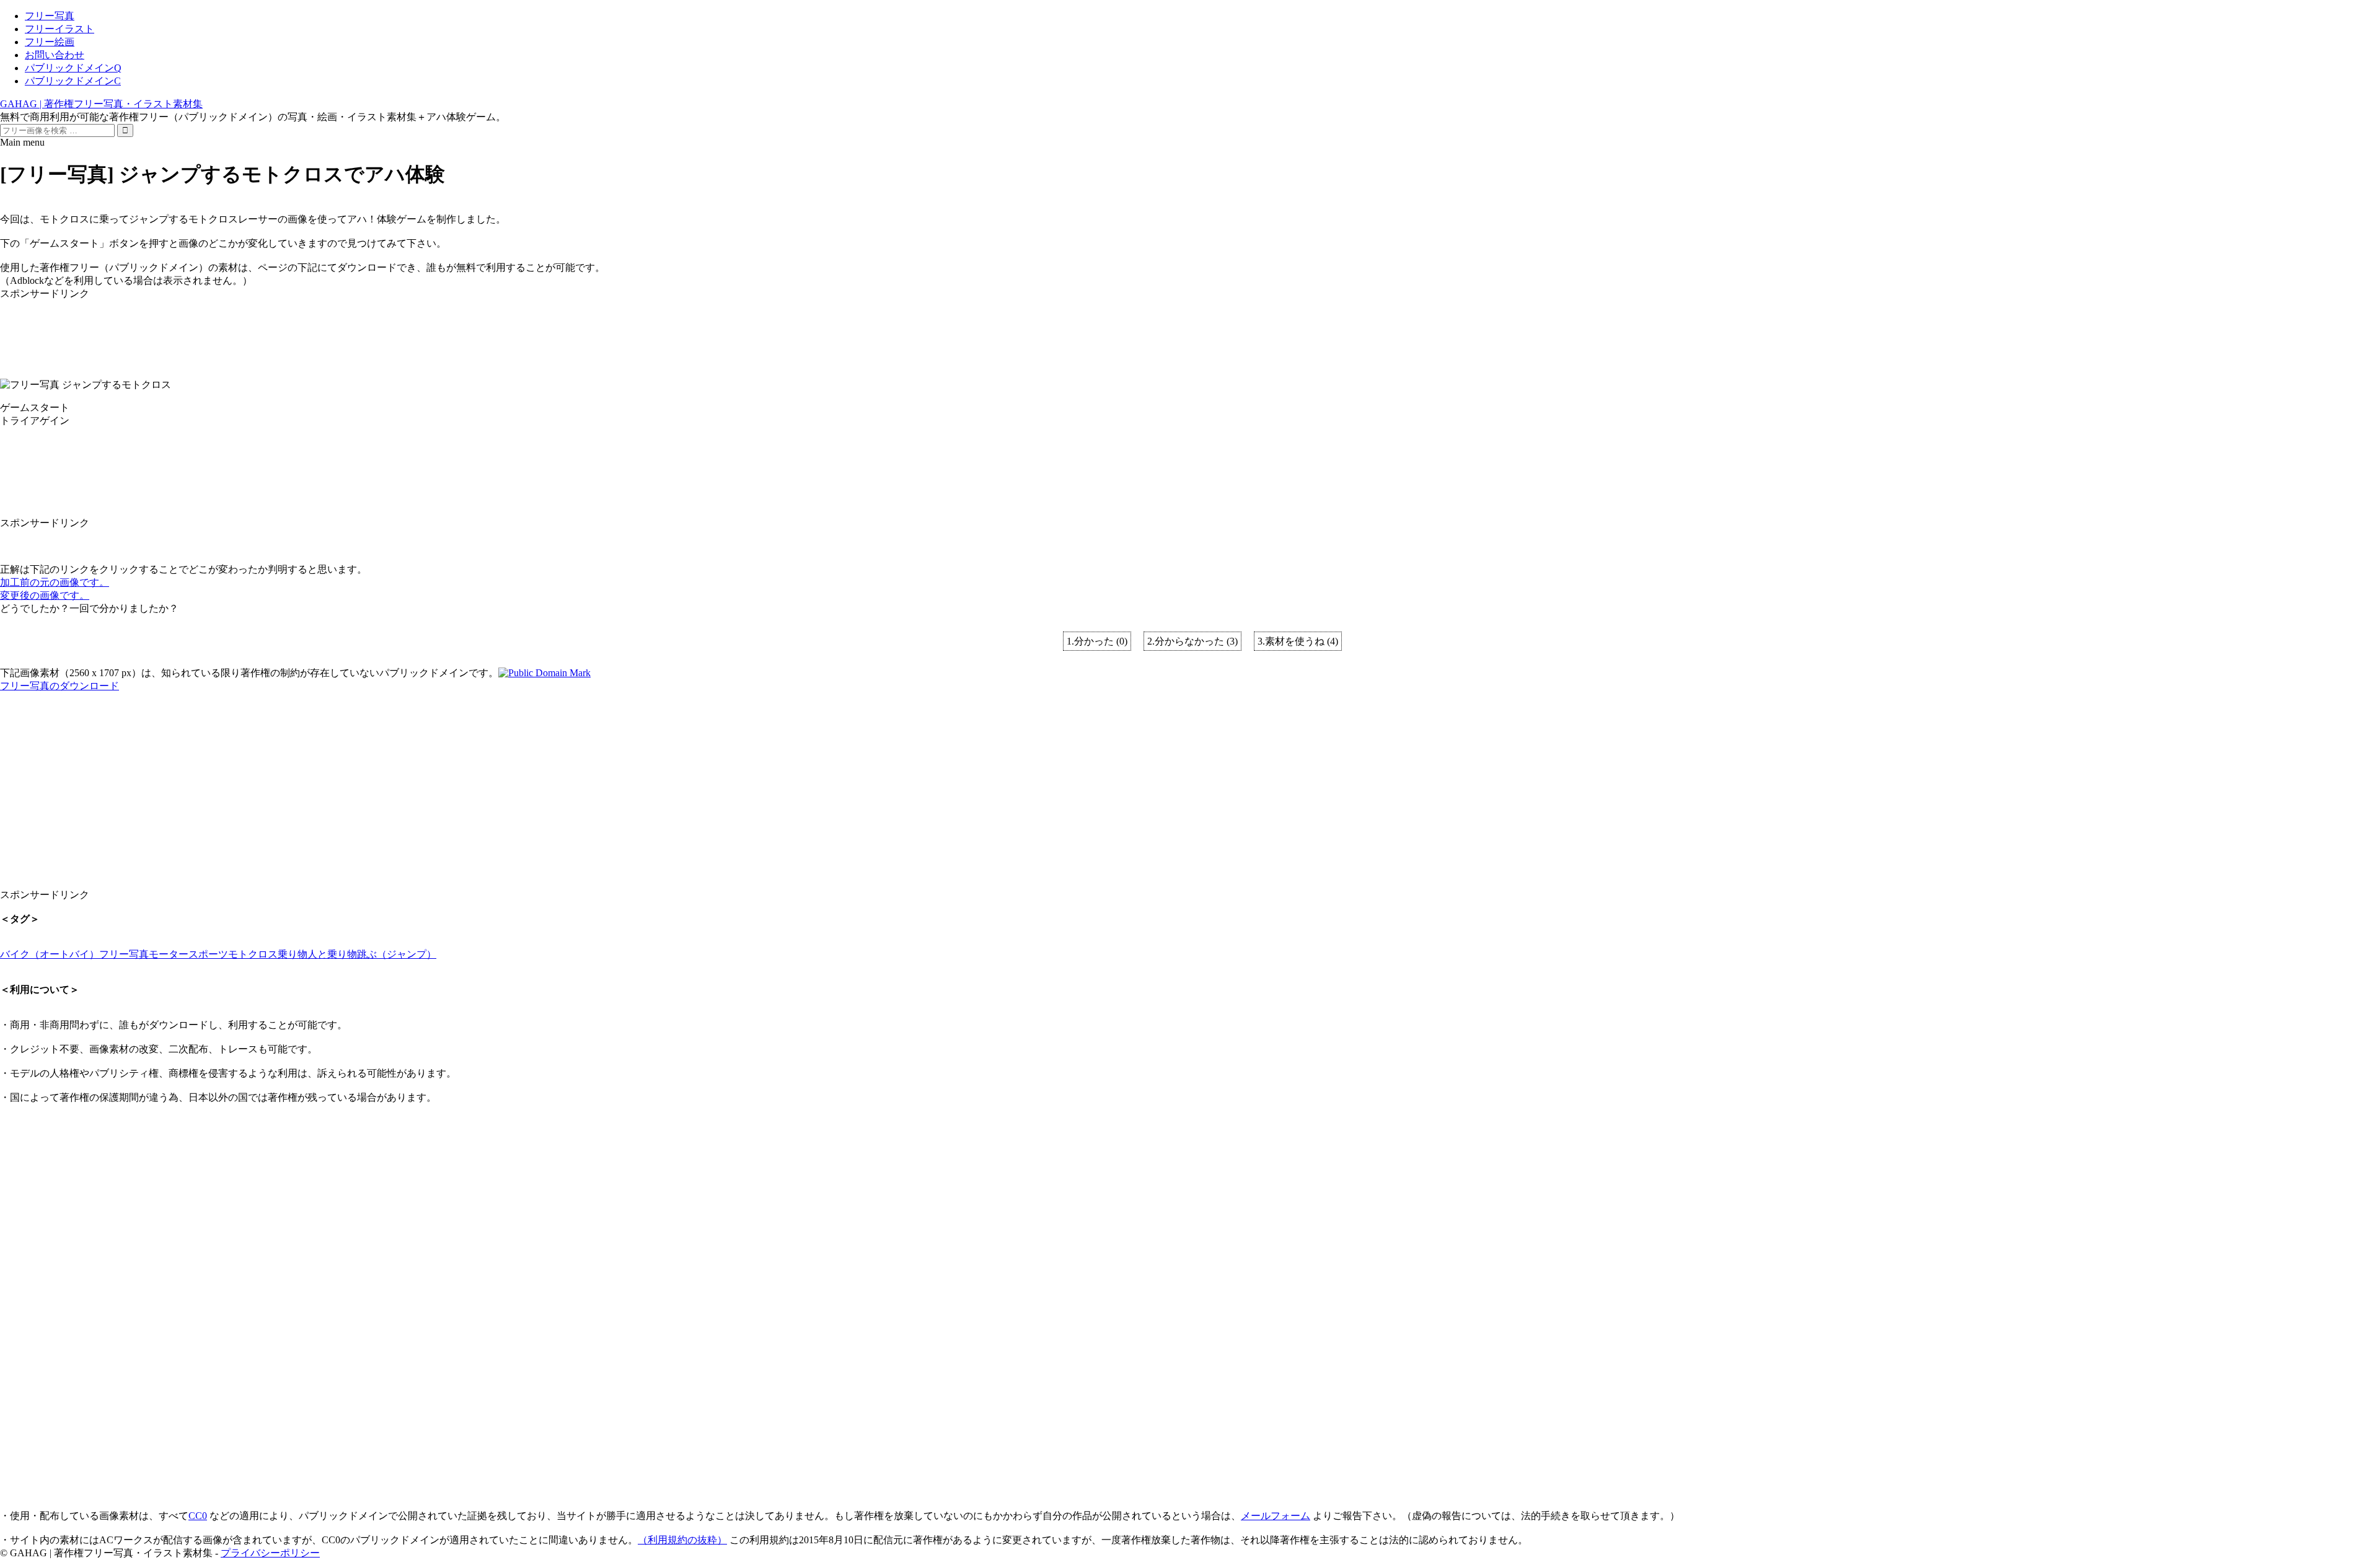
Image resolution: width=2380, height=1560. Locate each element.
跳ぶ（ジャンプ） (397, 954)
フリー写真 (50, 16)
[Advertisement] (372, 328)
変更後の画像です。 (45, 595)
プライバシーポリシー (270, 1553)
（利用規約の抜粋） (682, 1540)
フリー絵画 (50, 42)
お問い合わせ (55, 55)
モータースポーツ (188, 954)
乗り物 (293, 954)
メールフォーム (1276, 1516)
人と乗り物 (332, 954)
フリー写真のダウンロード (59, 686)
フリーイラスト (59, 29)
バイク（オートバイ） (50, 954)
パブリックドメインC (73, 81)
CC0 (198, 1516)
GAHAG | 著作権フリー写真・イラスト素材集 (101, 104)
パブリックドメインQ (73, 68)
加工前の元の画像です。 (55, 582)
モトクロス (253, 954)
